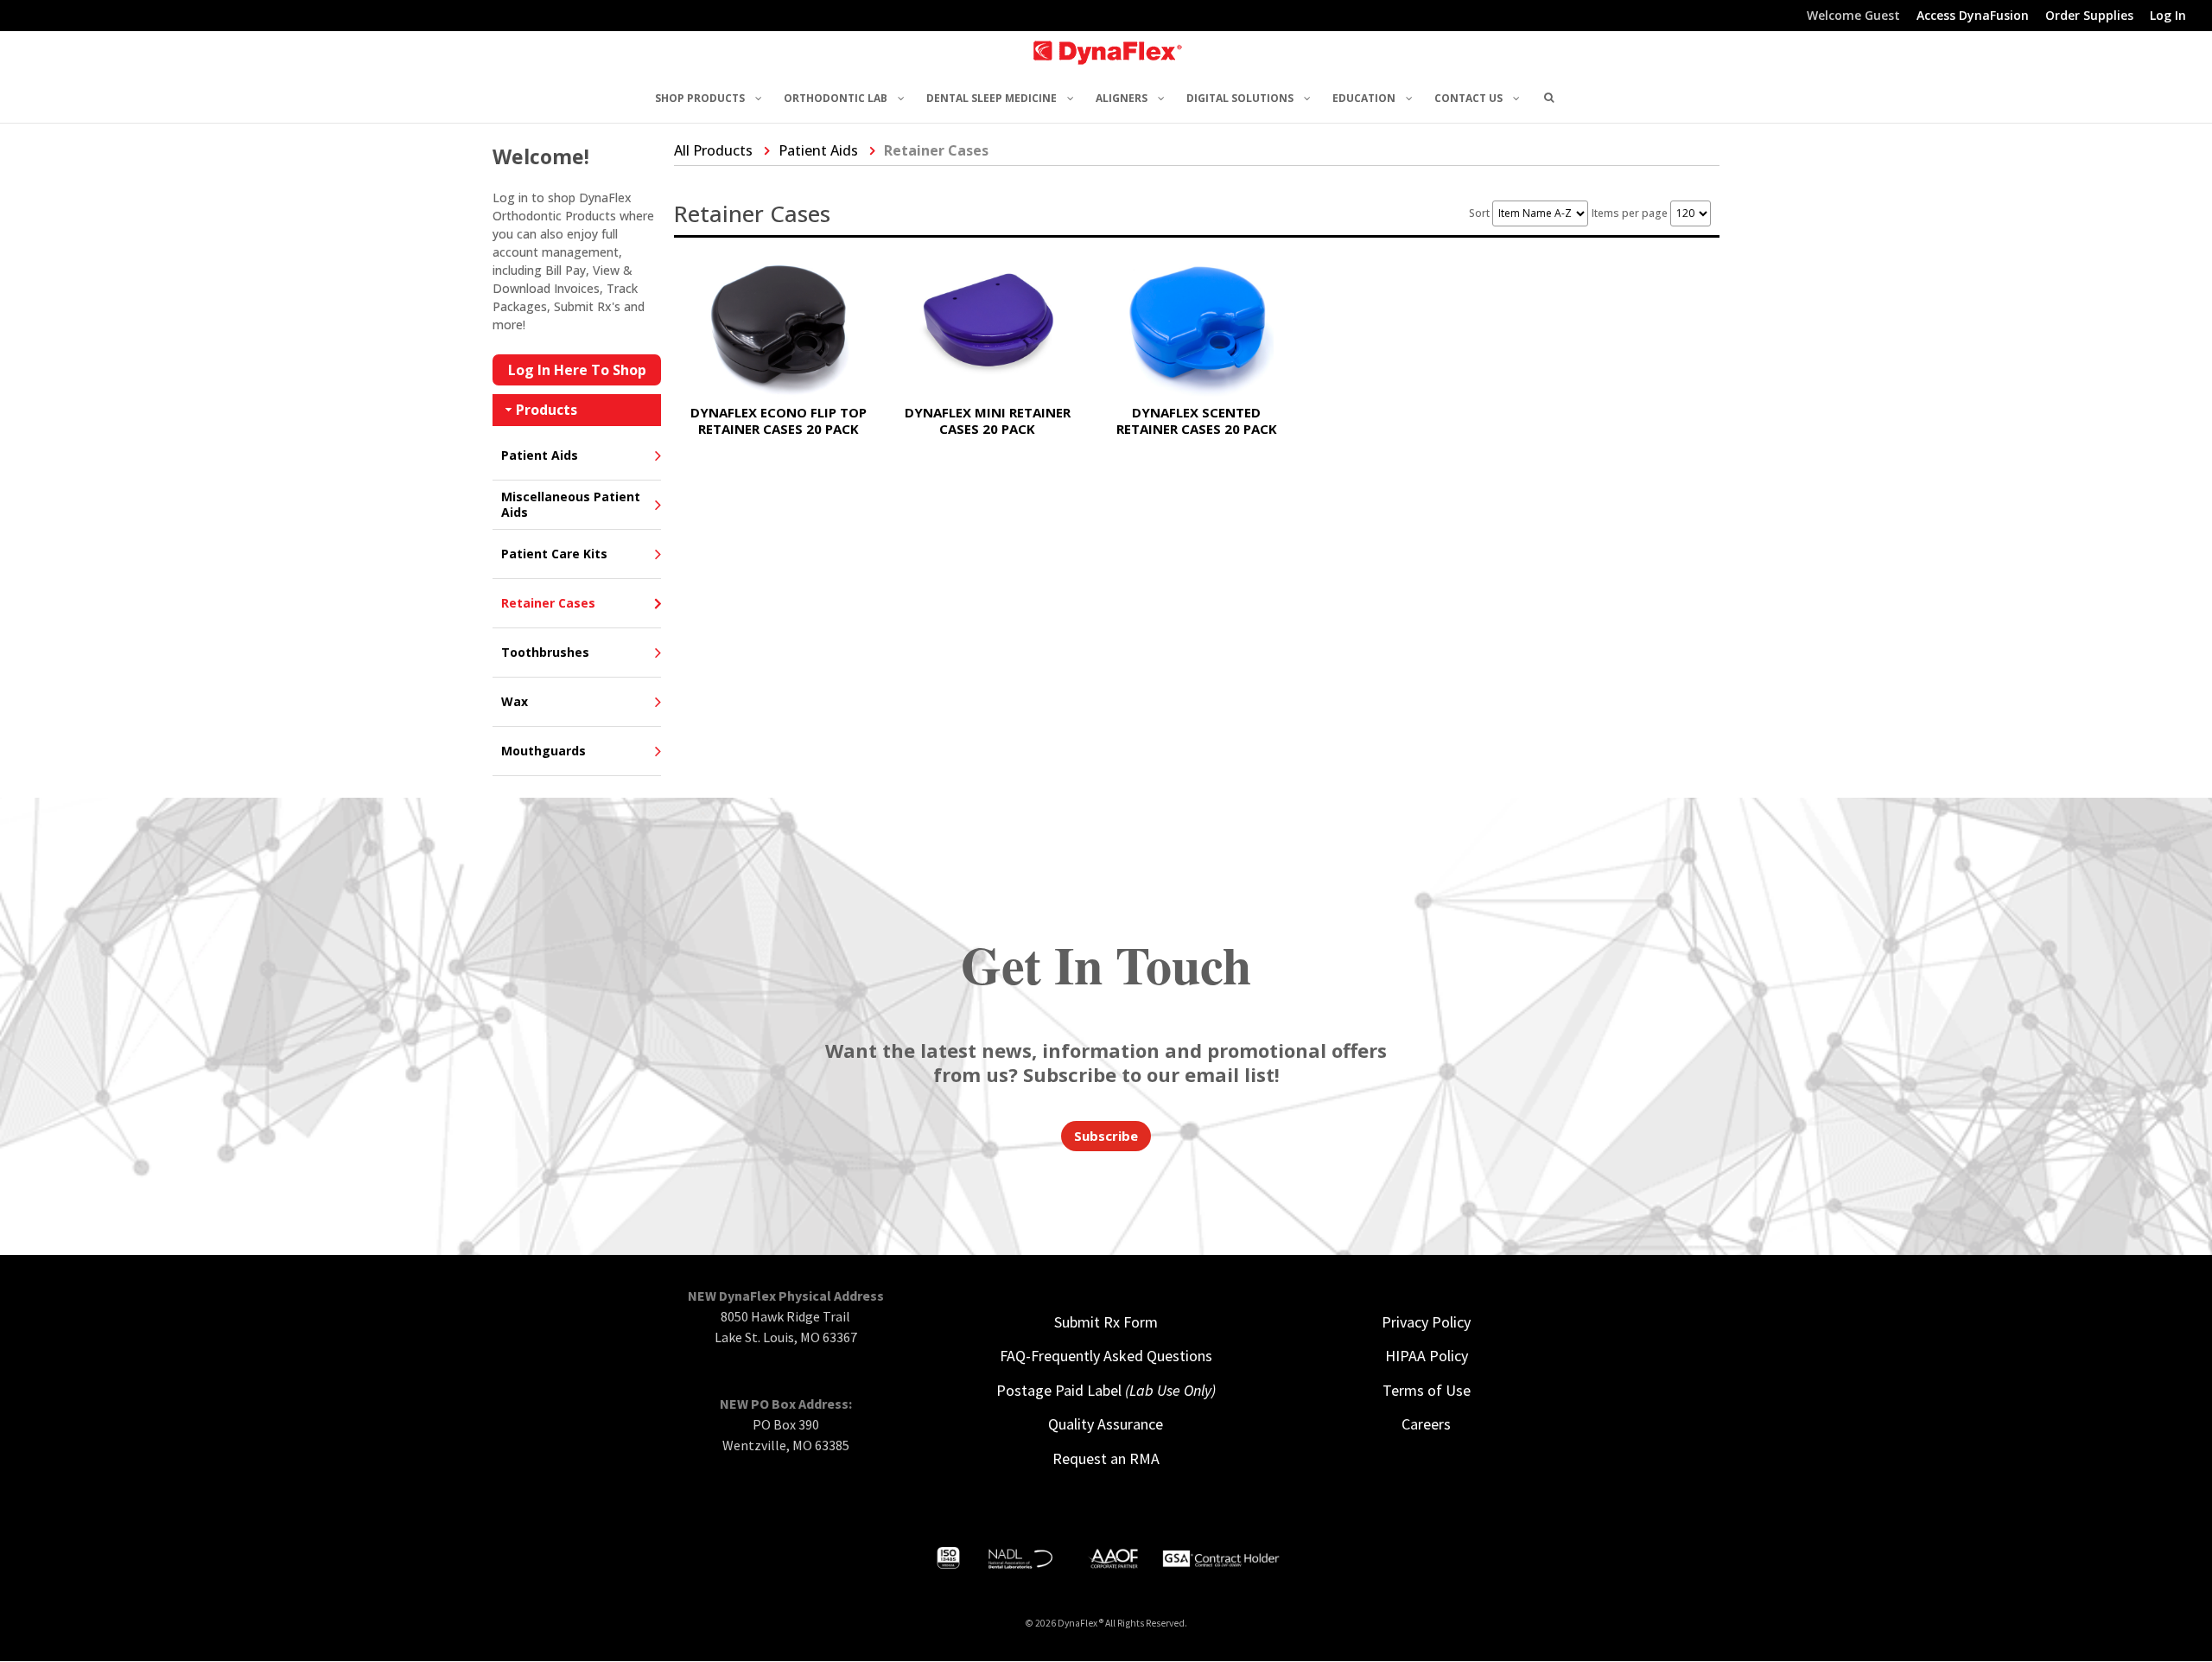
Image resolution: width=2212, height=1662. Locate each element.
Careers (1426, 1424)
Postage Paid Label (1106, 1390)
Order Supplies (2089, 16)
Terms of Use (1427, 1390)
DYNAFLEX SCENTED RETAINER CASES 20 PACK (1197, 420)
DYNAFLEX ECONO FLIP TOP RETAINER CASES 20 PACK (779, 420)
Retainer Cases (548, 603)
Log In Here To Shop (577, 370)
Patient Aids (540, 455)
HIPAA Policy (1427, 1356)
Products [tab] (547, 410)
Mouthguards (543, 751)
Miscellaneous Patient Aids (571, 504)
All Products (713, 150)
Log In (2168, 16)
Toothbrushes (545, 652)
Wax (515, 701)
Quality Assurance (1106, 1424)
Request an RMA (1106, 1458)
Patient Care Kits (554, 554)
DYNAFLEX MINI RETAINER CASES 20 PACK (988, 420)
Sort (1481, 213)
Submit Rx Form (1106, 1322)
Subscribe (1106, 1136)
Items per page (1631, 213)
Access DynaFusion (1973, 16)
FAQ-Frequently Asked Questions (1106, 1356)
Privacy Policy (1426, 1322)
